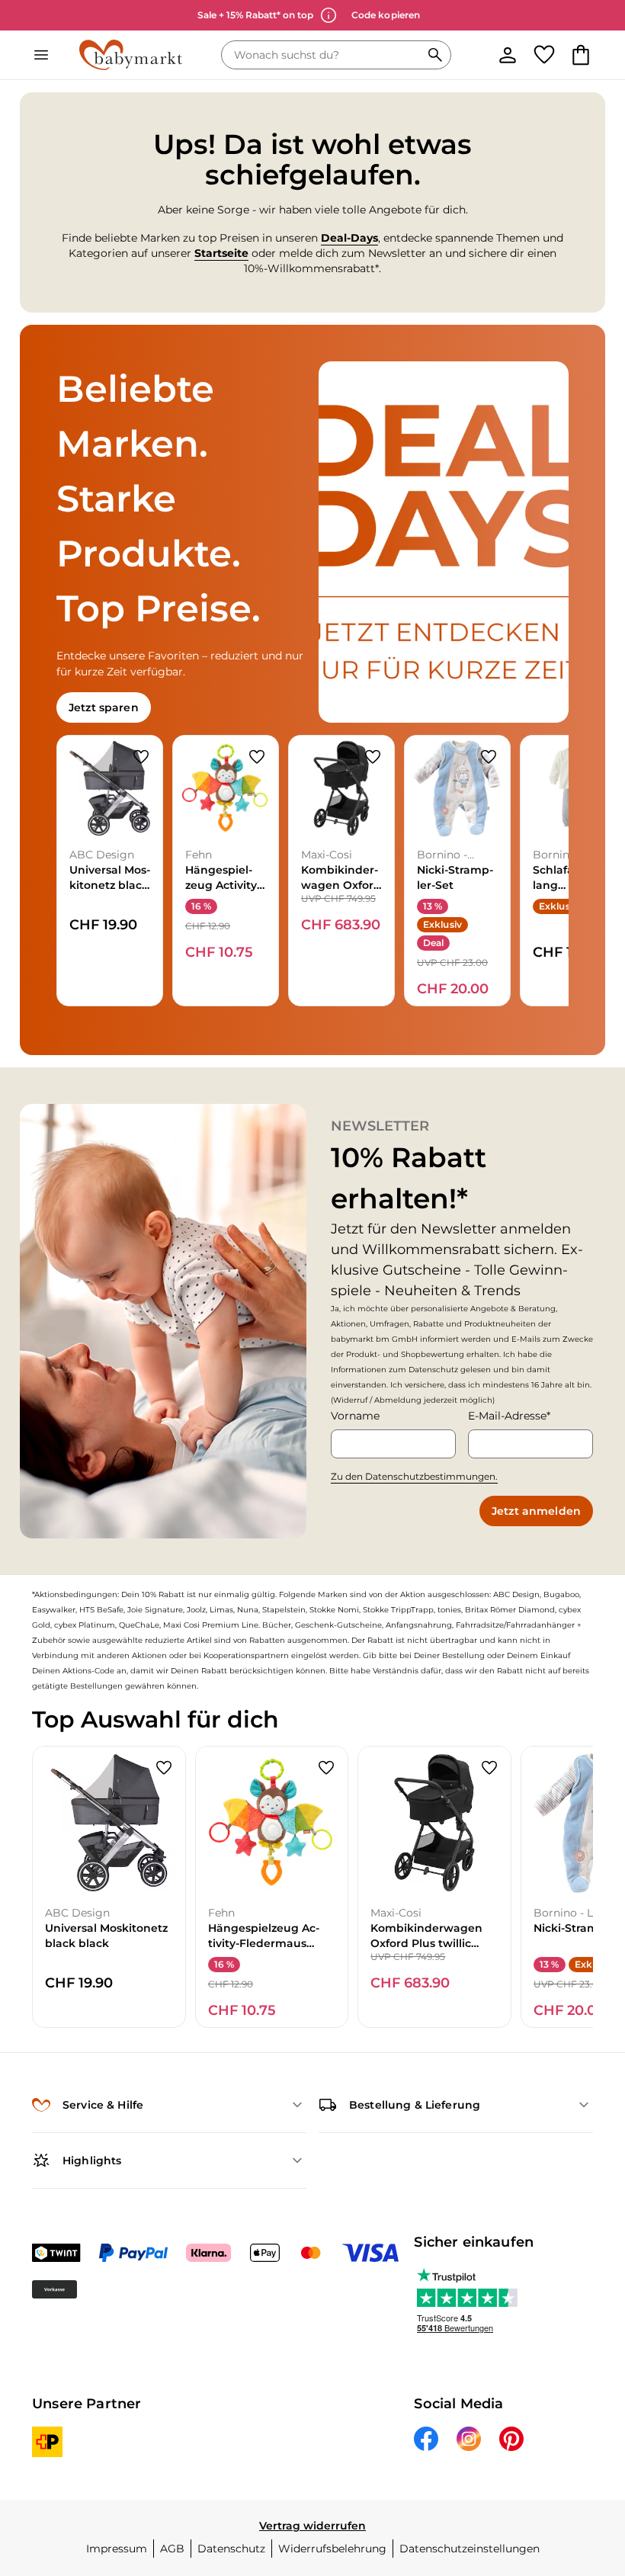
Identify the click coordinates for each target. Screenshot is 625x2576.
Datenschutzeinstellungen (470, 2549)
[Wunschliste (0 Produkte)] (544, 55)
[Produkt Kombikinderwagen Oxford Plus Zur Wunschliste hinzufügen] (373, 757)
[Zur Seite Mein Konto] (508, 55)
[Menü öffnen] (41, 55)
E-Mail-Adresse (507, 1416)
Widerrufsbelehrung (332, 2549)
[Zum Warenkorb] (581, 55)
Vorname (355, 1416)
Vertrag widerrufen (312, 2526)
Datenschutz (231, 2549)
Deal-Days (349, 238)
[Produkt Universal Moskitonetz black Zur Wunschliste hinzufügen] (141, 757)
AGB (172, 2549)
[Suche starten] (435, 55)
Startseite (221, 253)
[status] (324, 55)
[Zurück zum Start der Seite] (591, 2469)
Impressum (117, 2549)
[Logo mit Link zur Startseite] (131, 55)
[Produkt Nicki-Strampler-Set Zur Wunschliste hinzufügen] (489, 757)
